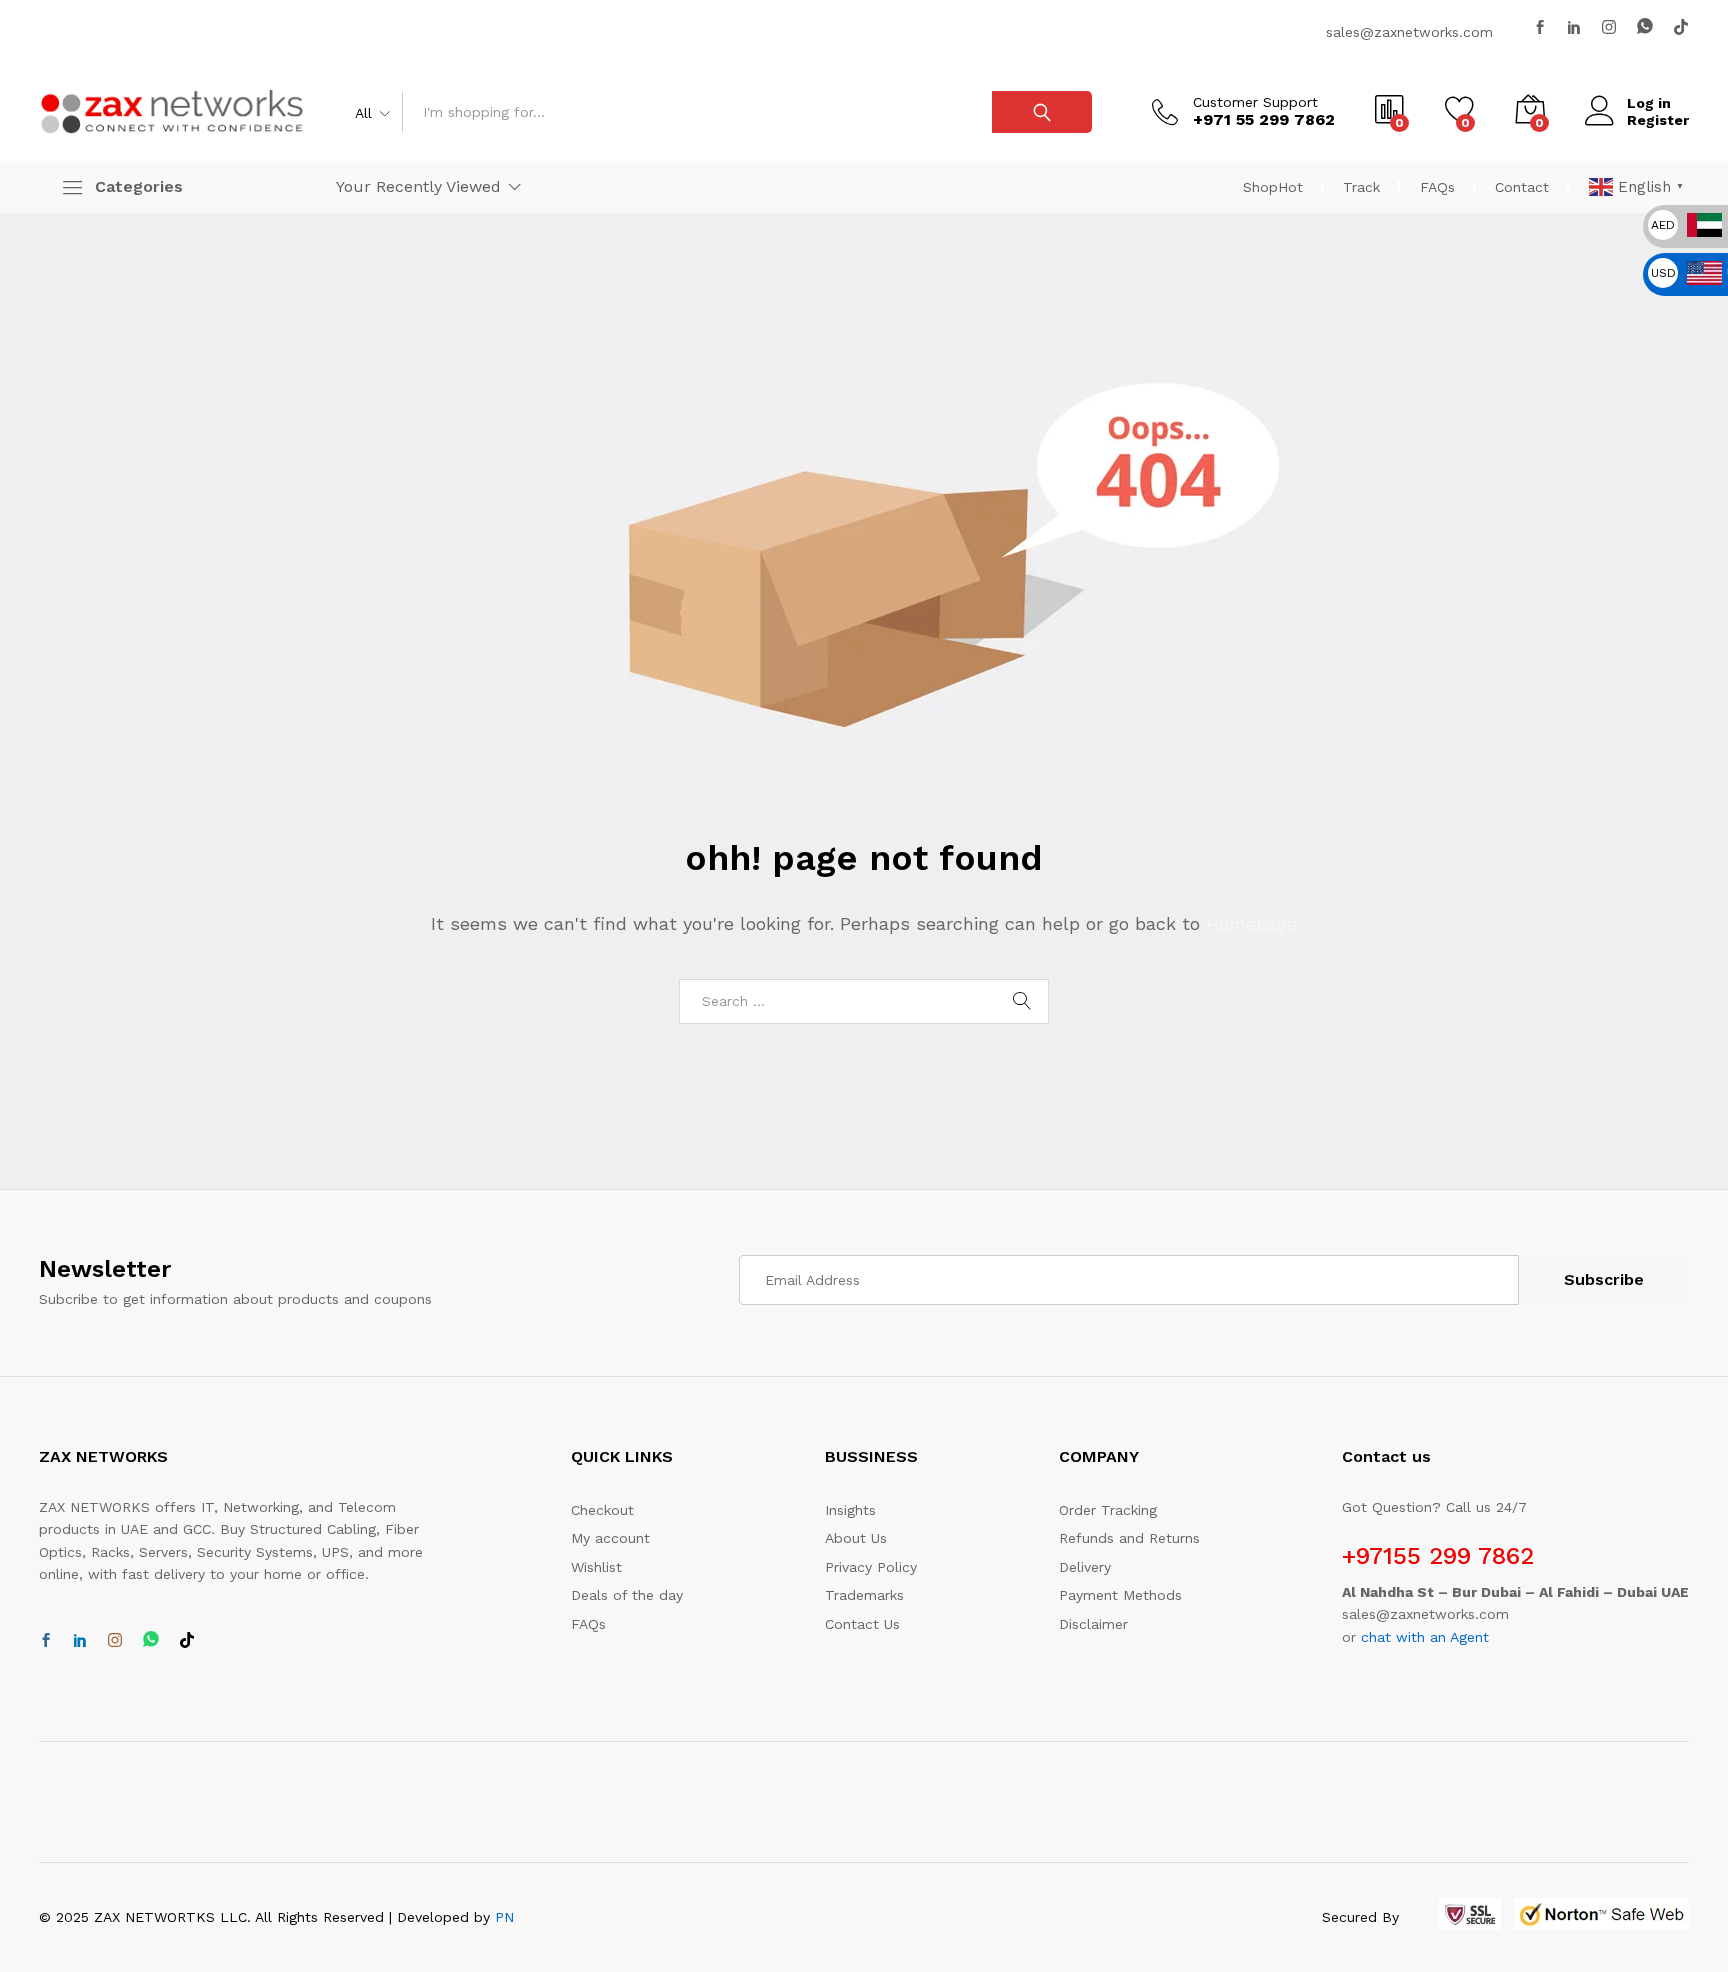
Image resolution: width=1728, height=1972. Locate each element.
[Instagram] (1609, 27)
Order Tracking (1108, 1510)
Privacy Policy (871, 1567)
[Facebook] (1540, 27)
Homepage (1251, 923)
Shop (1273, 187)
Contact (1522, 187)
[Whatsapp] (1645, 26)
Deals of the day (627, 1595)
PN (504, 1917)
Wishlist (596, 1567)
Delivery (1085, 1567)
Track (1361, 187)
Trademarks (864, 1595)
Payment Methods (1120, 1595)
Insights (850, 1510)
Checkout (602, 1510)
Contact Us (862, 1624)
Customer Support (1255, 102)
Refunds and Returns (1129, 1538)
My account (610, 1538)
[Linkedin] (1574, 27)
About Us (856, 1538)
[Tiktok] (1681, 27)
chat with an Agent (1425, 1637)
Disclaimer (1093, 1624)
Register (1658, 120)
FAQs (1437, 187)
